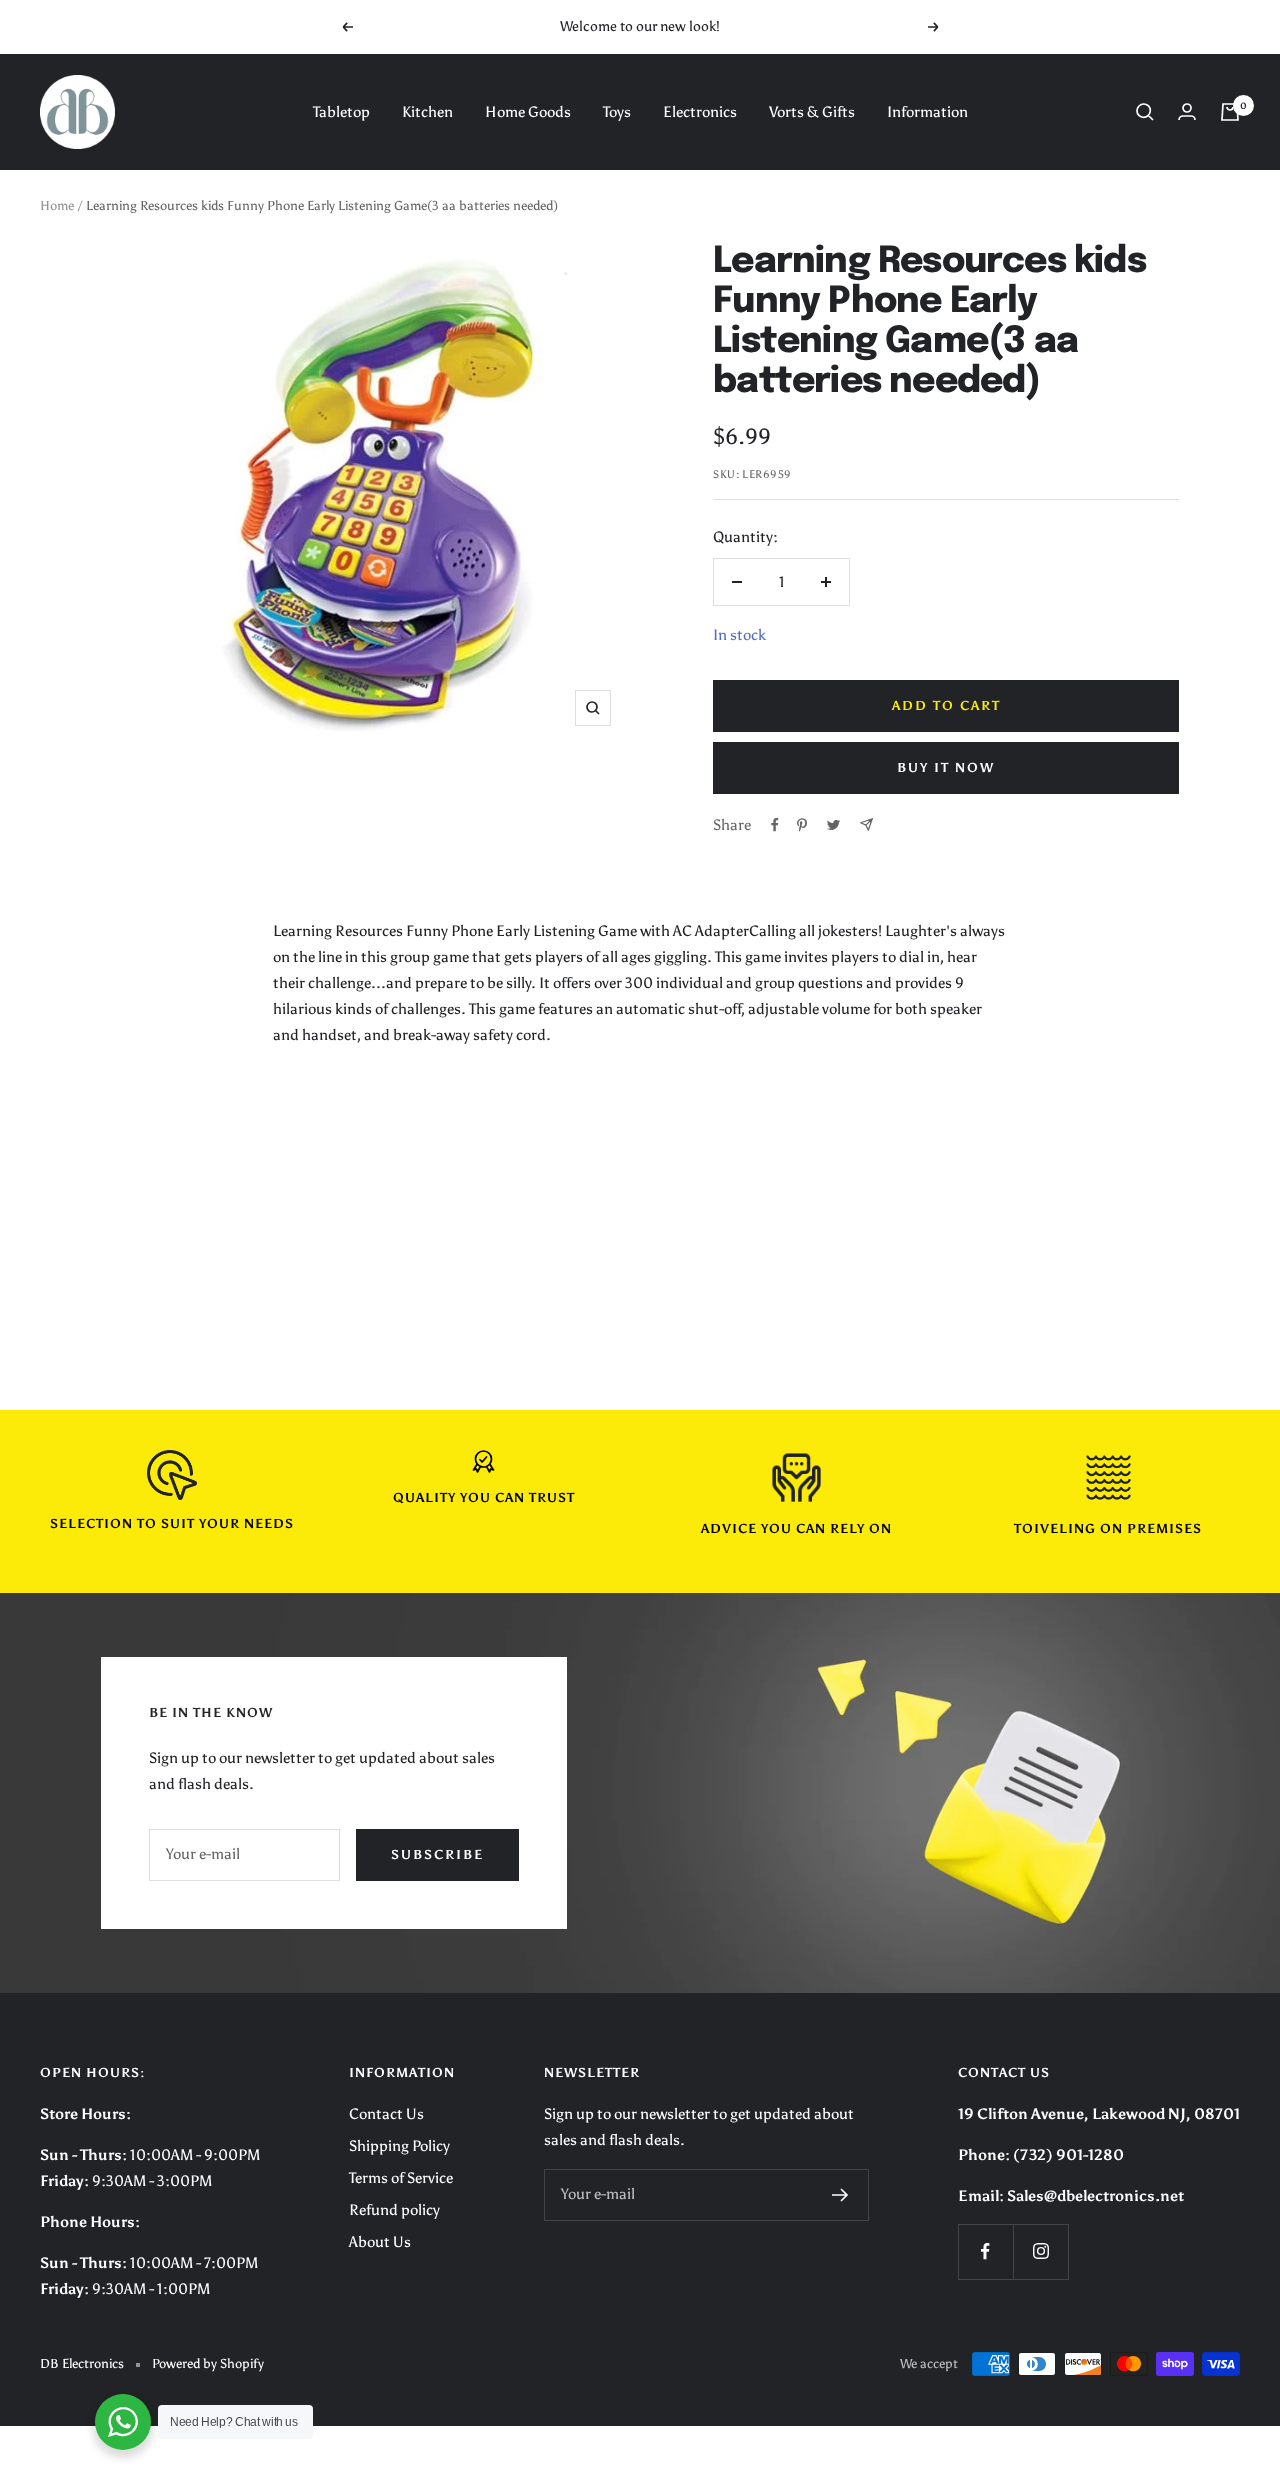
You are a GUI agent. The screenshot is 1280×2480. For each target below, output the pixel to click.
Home (57, 205)
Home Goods (528, 112)
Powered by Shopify (208, 2363)
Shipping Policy (399, 2146)
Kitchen (427, 112)
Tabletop (341, 112)
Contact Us (386, 2114)
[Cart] (1230, 112)
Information (927, 112)
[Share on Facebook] (775, 825)
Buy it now (946, 767)
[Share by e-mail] (866, 824)
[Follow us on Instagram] (1040, 2251)
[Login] (1187, 111)
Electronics (700, 112)
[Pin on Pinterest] (802, 825)
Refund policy (394, 2210)
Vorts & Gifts (812, 112)
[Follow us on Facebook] (985, 2251)
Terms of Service (401, 2178)
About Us (380, 2242)
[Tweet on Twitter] (833, 825)
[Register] (840, 2195)
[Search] (1145, 112)
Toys (617, 112)
